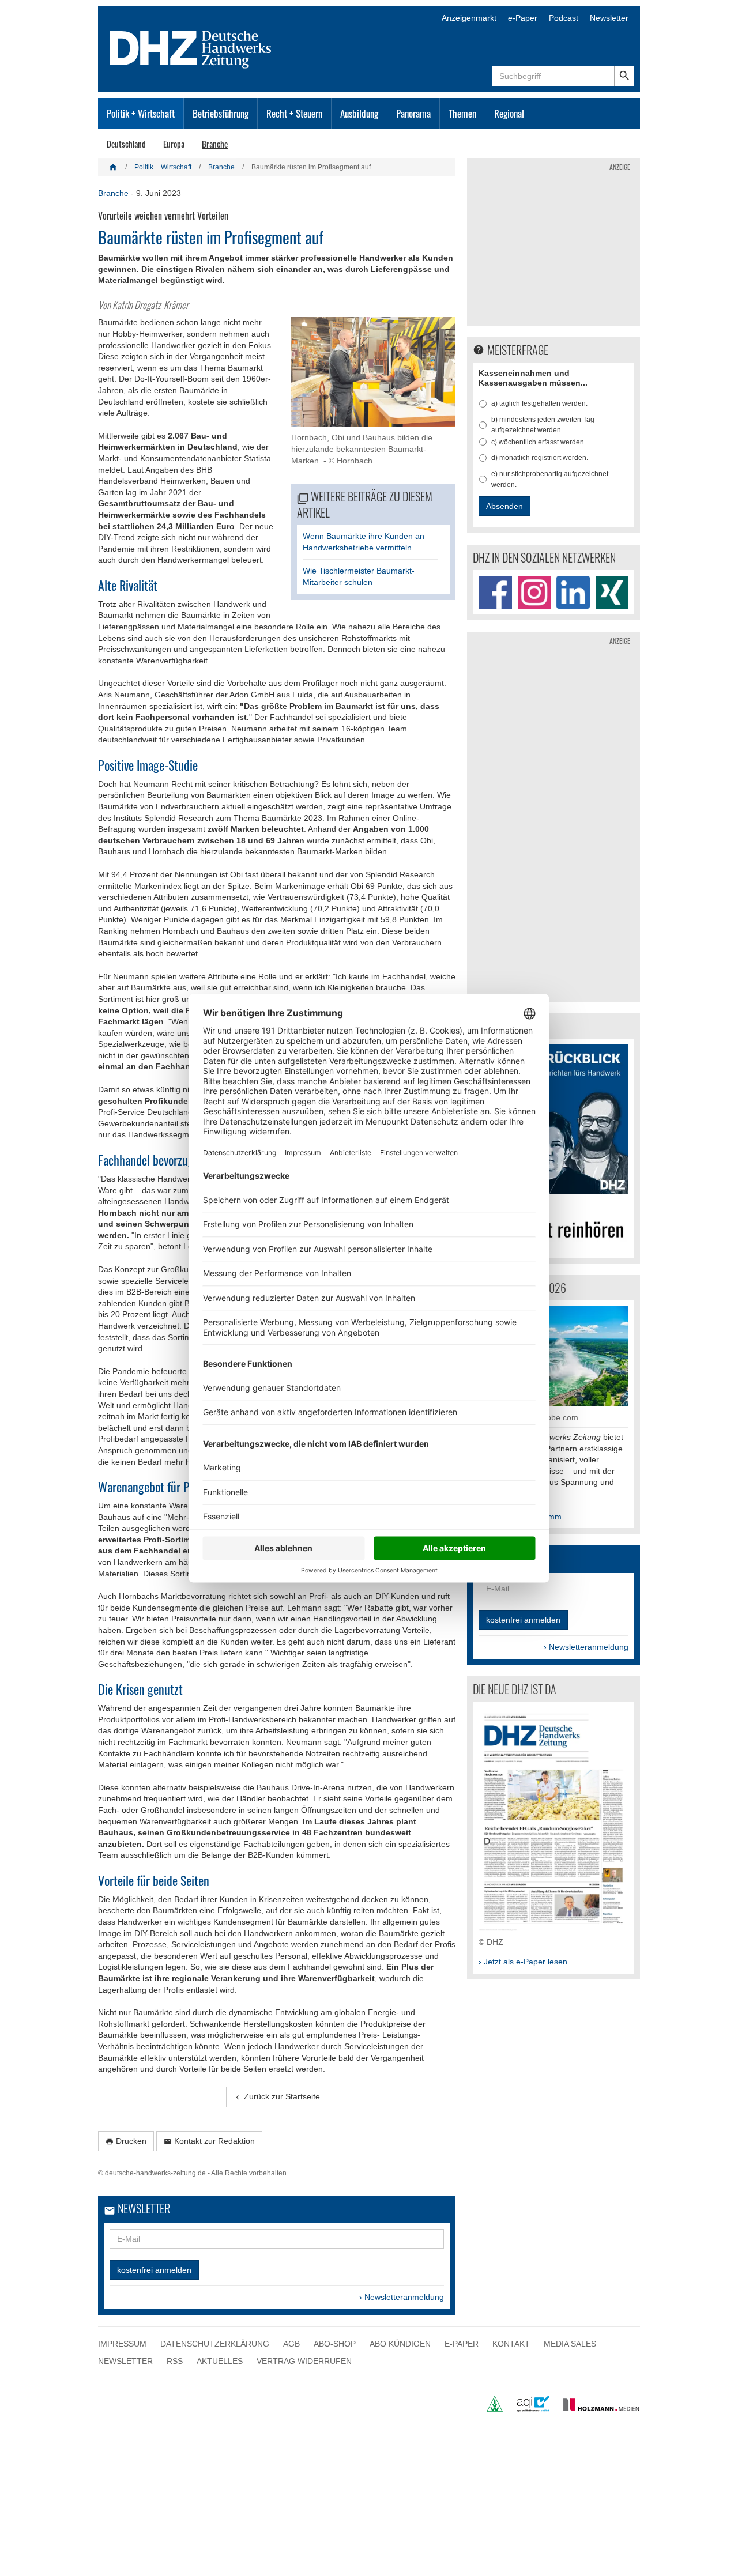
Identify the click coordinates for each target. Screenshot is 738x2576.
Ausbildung (359, 113)
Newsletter (609, 18)
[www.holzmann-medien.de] (596, 2409)
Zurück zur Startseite (277, 2097)
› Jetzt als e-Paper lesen (523, 1962)
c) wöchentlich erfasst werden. (539, 442)
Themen (462, 113)
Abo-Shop (335, 2344)
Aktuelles (220, 2360)
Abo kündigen (400, 2344)
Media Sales (570, 2344)
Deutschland (126, 144)
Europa (174, 144)
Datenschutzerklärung (215, 2344)
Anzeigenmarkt (469, 18)
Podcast (564, 18)
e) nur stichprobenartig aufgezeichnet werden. (550, 479)
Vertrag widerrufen (304, 2360)
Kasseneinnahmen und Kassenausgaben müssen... (533, 378)
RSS (175, 2360)
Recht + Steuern (294, 113)
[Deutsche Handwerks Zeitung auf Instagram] (534, 593)
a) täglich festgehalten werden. (539, 403)
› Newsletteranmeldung (402, 2297)
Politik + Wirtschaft (141, 113)
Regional (509, 113)
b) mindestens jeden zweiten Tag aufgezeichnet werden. (543, 425)
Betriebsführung (221, 113)
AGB (291, 2344)
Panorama (413, 113)
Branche (215, 144)
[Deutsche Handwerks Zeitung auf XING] (612, 593)
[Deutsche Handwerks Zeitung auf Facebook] (495, 593)
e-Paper (523, 18)
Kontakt (511, 2344)
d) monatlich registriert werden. (540, 458)
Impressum (122, 2344)
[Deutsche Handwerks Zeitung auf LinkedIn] (573, 593)
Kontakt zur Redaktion (209, 2141)
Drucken (126, 2141)
